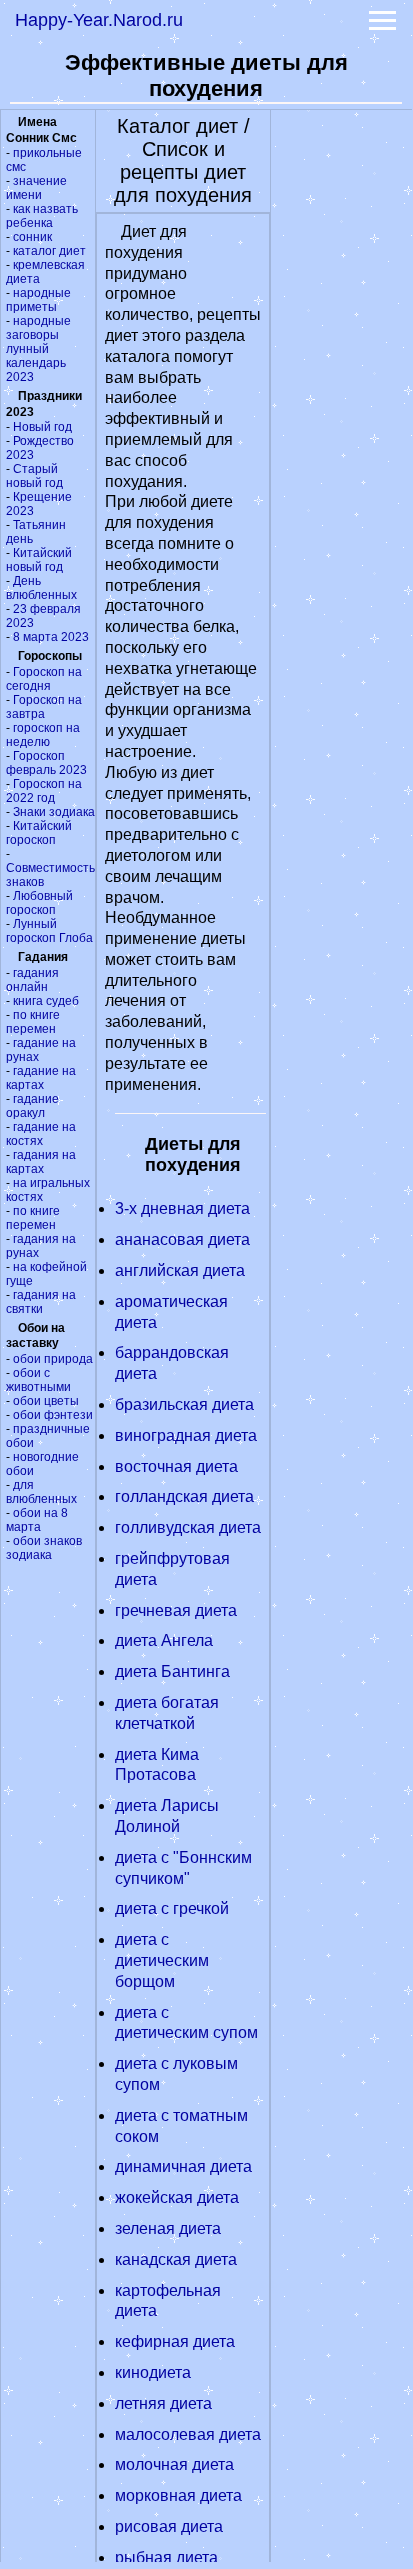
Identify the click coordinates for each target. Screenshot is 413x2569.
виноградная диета (186, 1435)
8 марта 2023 (51, 637)
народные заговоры (38, 328)
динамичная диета (183, 2166)
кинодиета (153, 2372)
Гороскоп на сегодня (44, 679)
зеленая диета (168, 2228)
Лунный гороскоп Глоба (49, 931)
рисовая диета (169, 2526)
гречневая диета (176, 1610)
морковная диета (178, 2495)
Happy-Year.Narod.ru (99, 20)
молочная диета (174, 2464)
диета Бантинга (172, 1671)
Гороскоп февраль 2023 (46, 763)
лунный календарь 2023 (36, 363)
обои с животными (38, 1380)
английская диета (180, 1270)
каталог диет (49, 251)
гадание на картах (41, 1078)
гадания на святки (41, 1302)
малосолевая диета (188, 2434)
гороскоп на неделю (43, 735)
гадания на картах (41, 1162)
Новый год (42, 427)
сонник (32, 237)
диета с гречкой (172, 1908)
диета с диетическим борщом (162, 1960)
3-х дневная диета (182, 1208)
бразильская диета (184, 1404)
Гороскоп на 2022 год (44, 791)
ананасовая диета (182, 1239)
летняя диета (163, 2403)
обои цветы (46, 1401)
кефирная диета (175, 2341)
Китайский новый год (39, 560)
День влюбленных (41, 588)
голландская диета (184, 1496)
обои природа (53, 1359)
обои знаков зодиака (44, 1548)
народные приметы (38, 300)
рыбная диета (166, 2557)
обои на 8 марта (37, 1520)
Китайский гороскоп (39, 833)
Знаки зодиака (54, 812)
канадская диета (176, 2259)
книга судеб (46, 1001)
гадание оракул (32, 1106)
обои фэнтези (53, 1415)
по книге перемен (33, 1022)
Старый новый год (34, 476)
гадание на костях (41, 1134)
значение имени (36, 188)
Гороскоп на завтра (44, 707)
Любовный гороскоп (39, 903)
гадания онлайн (32, 980)
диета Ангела (164, 1640)
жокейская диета (177, 2197)
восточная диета (176, 1466)
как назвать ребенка (42, 216)
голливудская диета (188, 1527)
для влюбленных (41, 1492)
